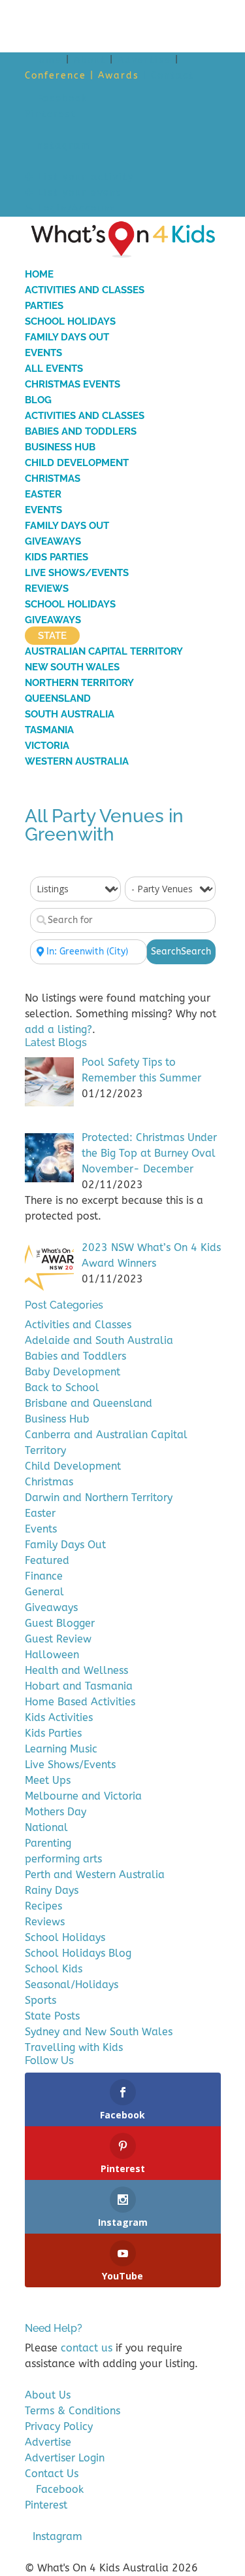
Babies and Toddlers (81, 431)
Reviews (47, 589)
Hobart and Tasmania (79, 1686)
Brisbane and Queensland (89, 1403)
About (90, 60)
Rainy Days (52, 1890)
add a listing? (58, 1029)
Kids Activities (59, 1717)
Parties (44, 306)
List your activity (84, 177)
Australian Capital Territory (104, 651)
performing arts (63, 1859)
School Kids (54, 1969)
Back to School (62, 1388)
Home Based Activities (80, 1702)
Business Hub (60, 447)
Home (47, 60)
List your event (78, 193)
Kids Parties (57, 557)
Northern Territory (79, 683)
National (46, 1827)
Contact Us (52, 2474)
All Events (54, 369)
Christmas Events (73, 384)
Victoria (47, 746)
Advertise (144, 60)
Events (43, 353)
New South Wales (72, 667)
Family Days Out (67, 337)
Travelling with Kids (74, 2047)
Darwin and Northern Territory (99, 1497)
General (44, 1592)
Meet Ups (48, 1780)
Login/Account (75, 209)
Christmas (53, 479)
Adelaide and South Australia (99, 1340)
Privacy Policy (59, 2426)
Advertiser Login (65, 2458)
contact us (87, 2348)
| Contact (169, 76)
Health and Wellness (76, 1670)
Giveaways (53, 541)
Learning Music (61, 1749)
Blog (38, 400)
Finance (44, 1576)
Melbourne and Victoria (83, 1796)
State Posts (52, 2016)
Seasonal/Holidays (72, 1985)
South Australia (70, 714)
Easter (43, 494)
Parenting (48, 1843)
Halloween (52, 1655)
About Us (48, 2395)
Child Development (77, 463)
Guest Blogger (60, 1623)
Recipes (43, 1906)
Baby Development (73, 1372)
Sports (41, 2000)
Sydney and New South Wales (99, 2032)
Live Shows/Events (77, 573)
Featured (47, 1560)
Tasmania (49, 730)
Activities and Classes (85, 290)
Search (181, 952)
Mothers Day (56, 1812)
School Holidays (70, 321)
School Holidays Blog (78, 1953)
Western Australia (77, 761)
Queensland (58, 698)
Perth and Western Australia (95, 1875)
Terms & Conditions (73, 2411)
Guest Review (58, 1639)
